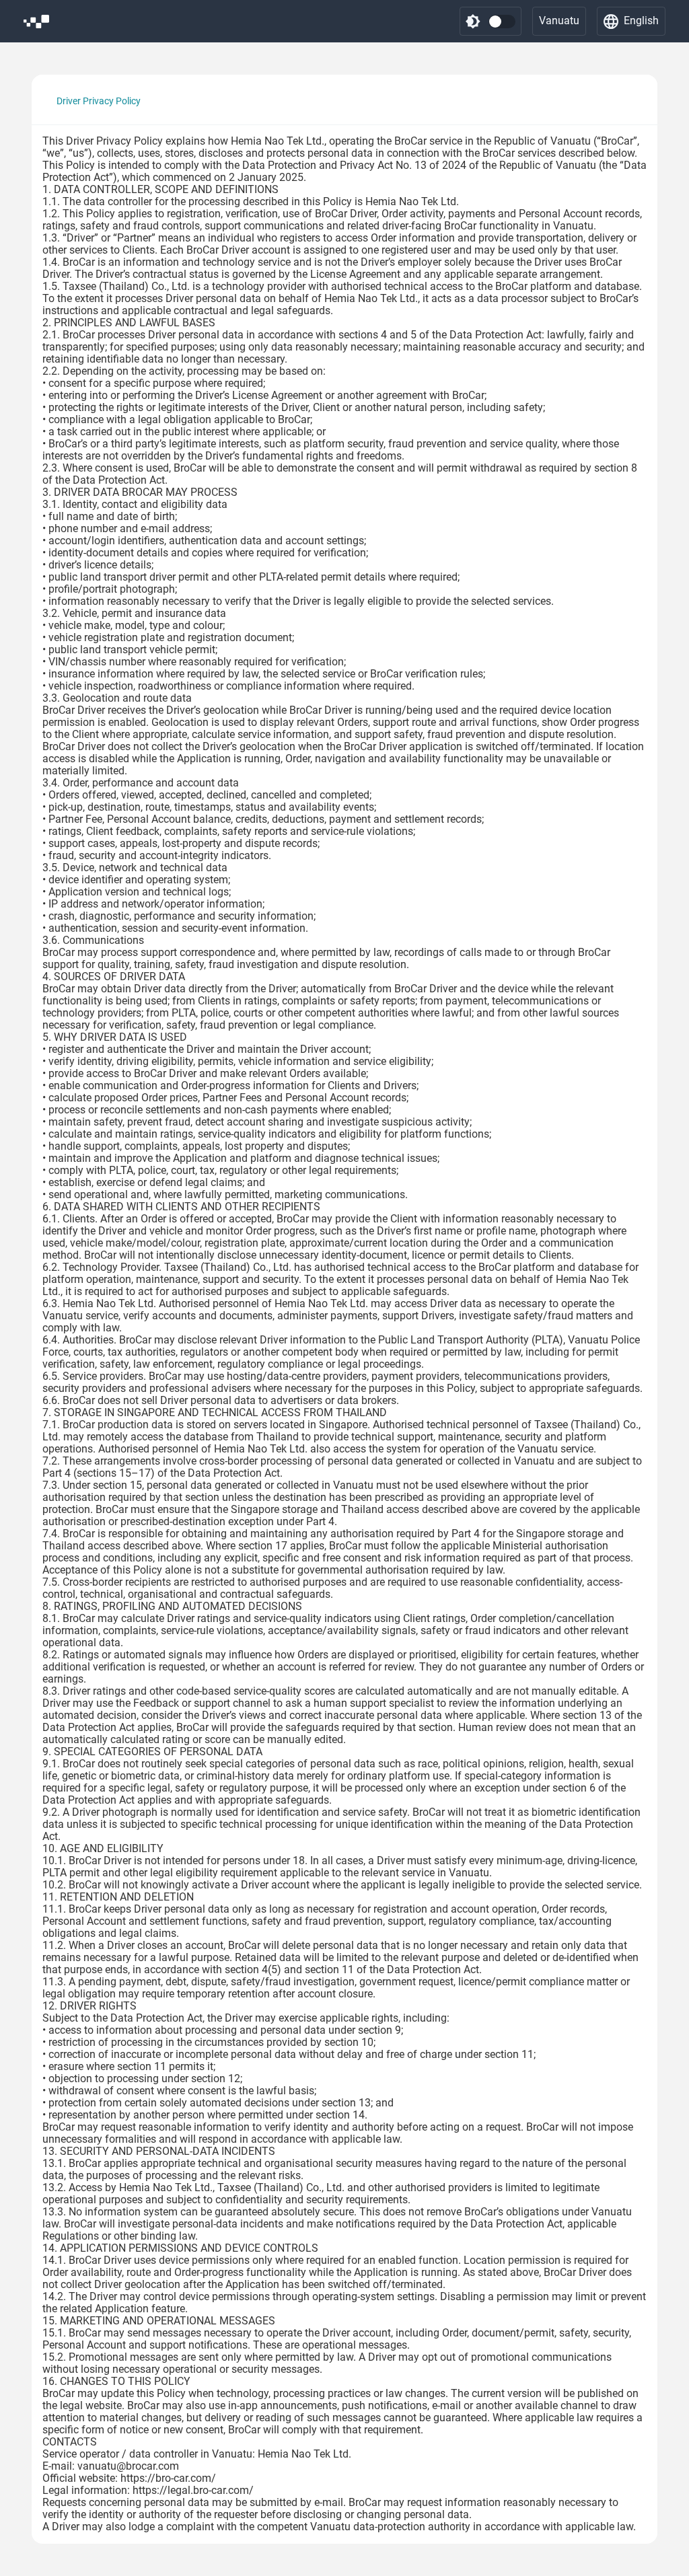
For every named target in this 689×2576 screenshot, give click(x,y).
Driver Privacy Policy (99, 101)
